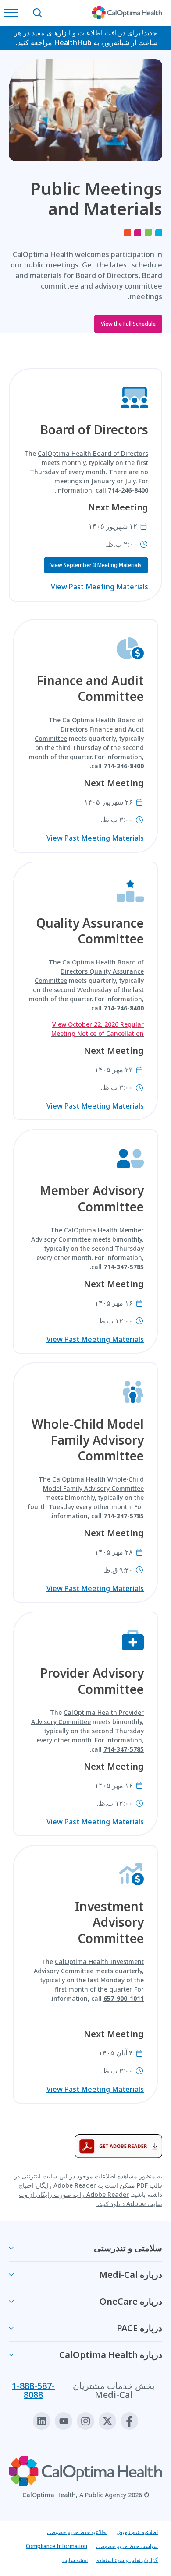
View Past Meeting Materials (100, 587)
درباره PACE (139, 2328)
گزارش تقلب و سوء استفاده (127, 2560)
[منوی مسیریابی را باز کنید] (13, 13)
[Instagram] (85, 2421)
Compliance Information (57, 2546)
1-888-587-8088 (33, 2390)
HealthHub (73, 42)
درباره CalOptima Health (111, 2355)
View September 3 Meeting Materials (96, 565)
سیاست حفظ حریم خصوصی (127, 2546)
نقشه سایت (75, 2560)
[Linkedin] (42, 2421)
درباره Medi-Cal (131, 2275)
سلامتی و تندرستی (128, 2248)
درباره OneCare (131, 2301)
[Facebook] (129, 2421)
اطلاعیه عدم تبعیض (137, 2532)
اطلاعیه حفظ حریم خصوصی (77, 2532)
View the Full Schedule (128, 324)
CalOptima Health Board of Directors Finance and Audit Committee (89, 729)
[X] (107, 2421)
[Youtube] (64, 2421)
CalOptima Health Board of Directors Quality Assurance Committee (89, 971)
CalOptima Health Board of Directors (93, 453)
